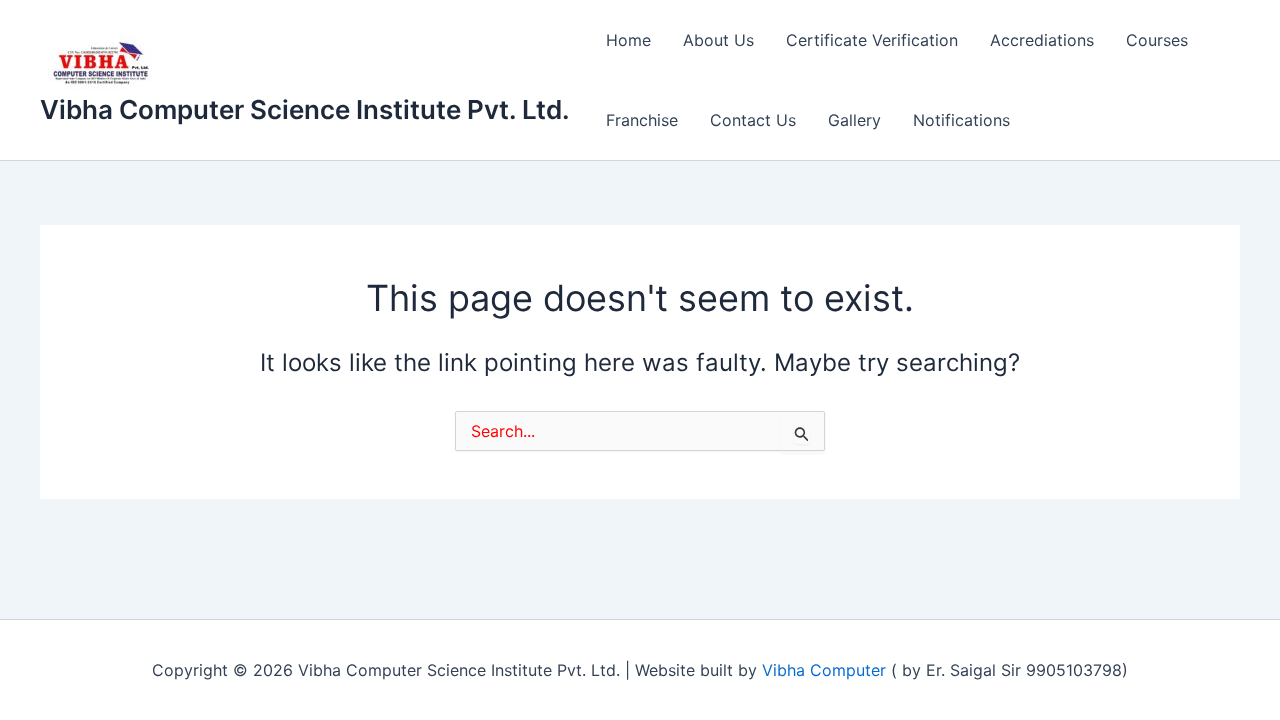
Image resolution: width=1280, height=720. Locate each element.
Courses (1157, 40)
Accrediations (1042, 40)
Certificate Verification (872, 40)
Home (628, 40)
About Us (718, 40)
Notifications (961, 120)
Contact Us (753, 120)
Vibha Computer (824, 670)
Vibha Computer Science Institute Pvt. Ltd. (305, 109)
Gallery (854, 120)
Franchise (642, 120)
